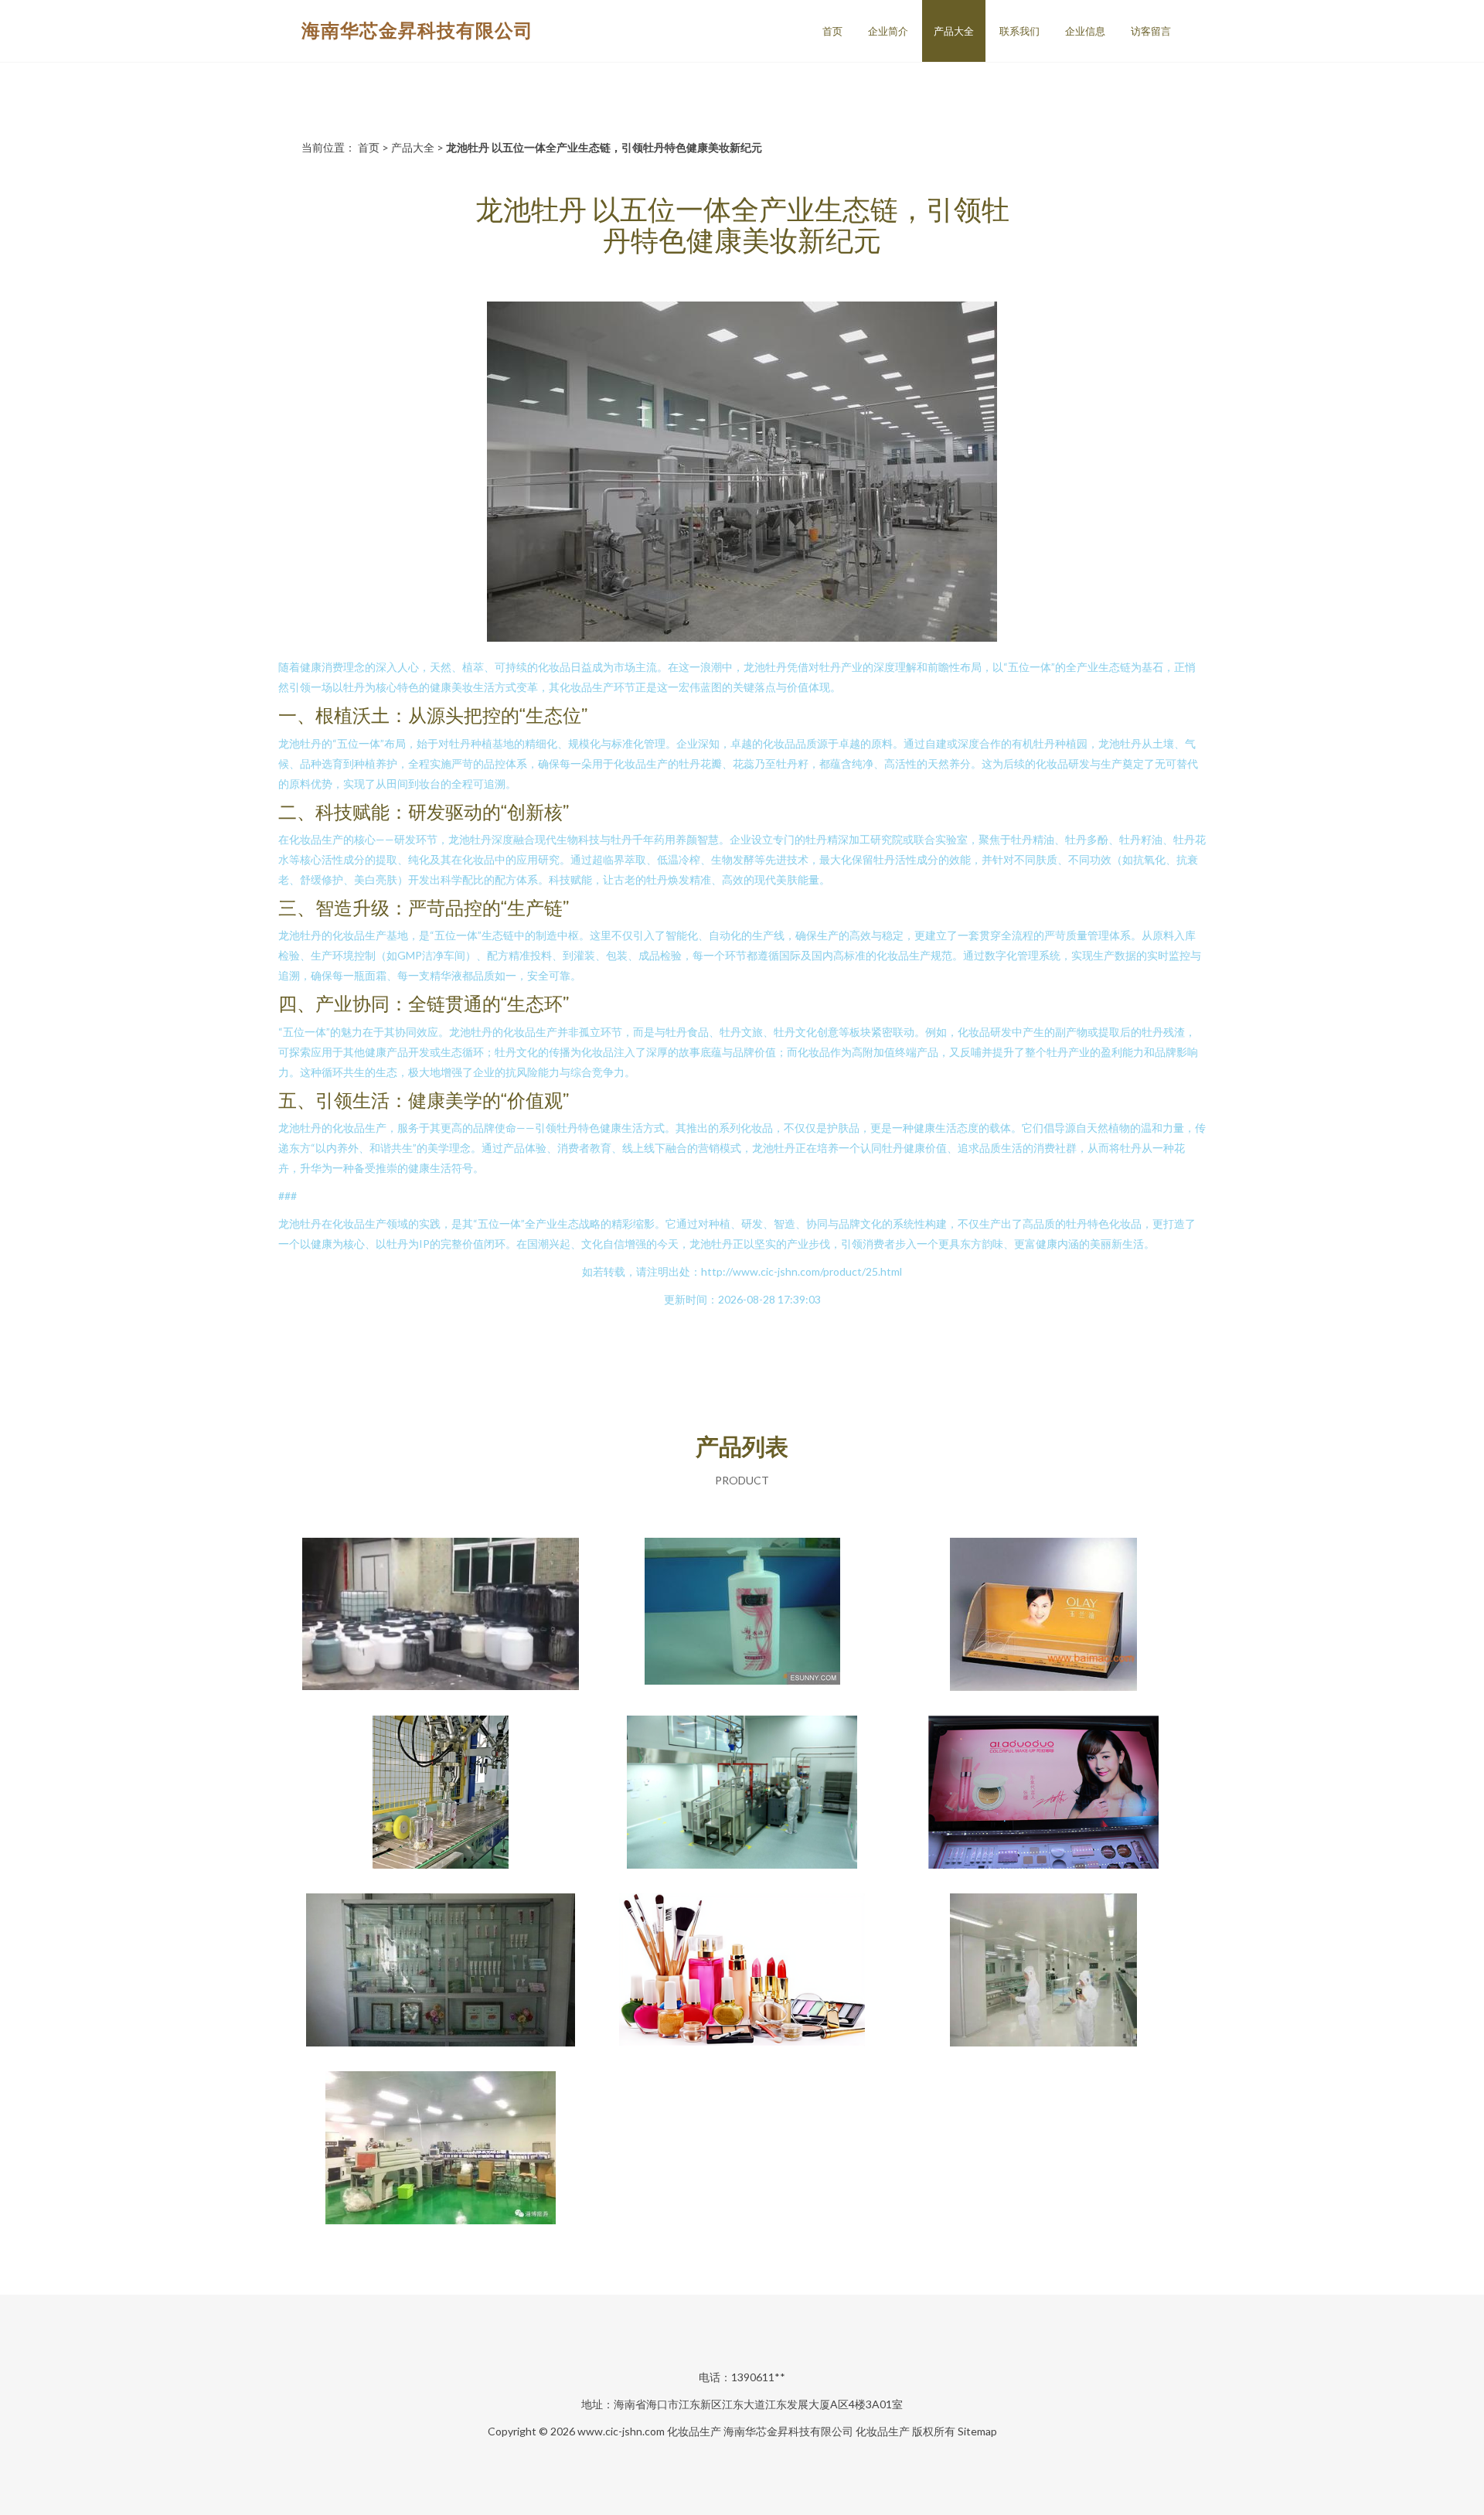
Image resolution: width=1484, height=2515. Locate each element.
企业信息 (1085, 31)
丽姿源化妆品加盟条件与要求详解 (742, 1971)
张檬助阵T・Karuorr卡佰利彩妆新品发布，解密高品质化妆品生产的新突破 (1043, 1794)
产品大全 (954, 31)
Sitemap (977, 2431)
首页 (832, 31)
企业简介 (888, 31)
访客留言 (1151, 31)
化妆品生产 (694, 2431)
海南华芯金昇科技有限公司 (417, 30)
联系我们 (1019, 31)
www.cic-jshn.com (621, 2431)
